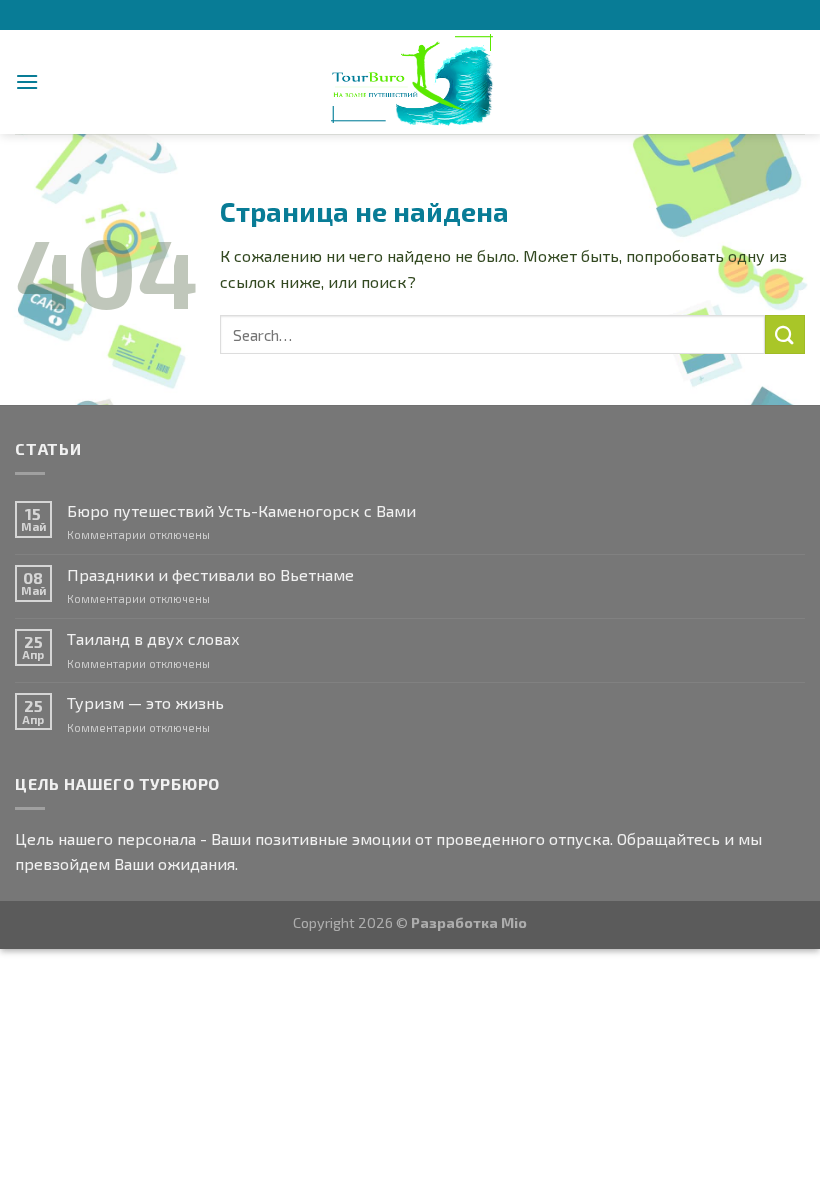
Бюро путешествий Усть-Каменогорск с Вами (241, 510)
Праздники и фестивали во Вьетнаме (210, 574)
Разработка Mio (469, 922)
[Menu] (27, 81)
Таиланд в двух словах (153, 638)
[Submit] (785, 334)
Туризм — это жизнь (145, 702)
